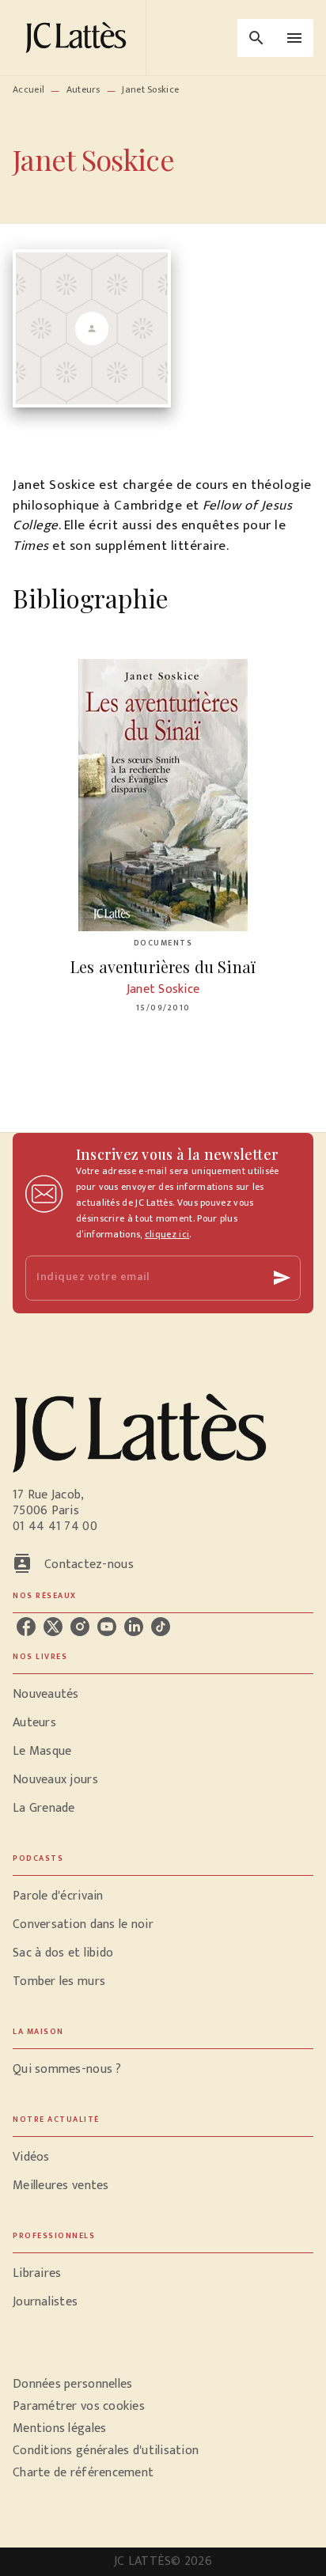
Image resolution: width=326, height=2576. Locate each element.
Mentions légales (59, 2428)
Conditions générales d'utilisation (106, 2451)
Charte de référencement (83, 2473)
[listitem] (26, 1627)
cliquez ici (167, 1234)
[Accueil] (79, 38)
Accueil (28, 89)
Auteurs (83, 89)
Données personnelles (72, 2384)
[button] (163, 1695)
